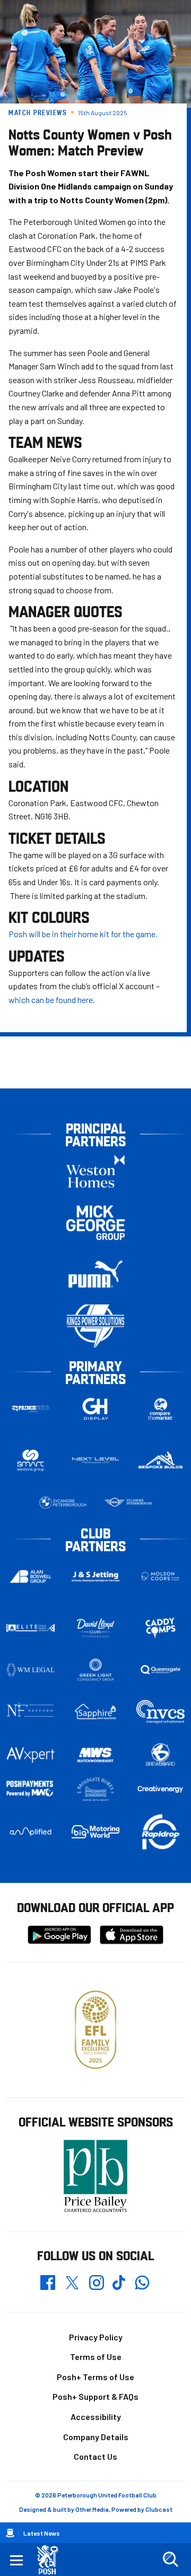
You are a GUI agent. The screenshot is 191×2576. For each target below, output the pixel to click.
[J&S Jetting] (96, 1577)
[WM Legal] (31, 1670)
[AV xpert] (31, 1755)
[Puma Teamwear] (95, 1274)
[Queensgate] (160, 1670)
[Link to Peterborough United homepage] (52, 2560)
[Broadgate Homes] (96, 1789)
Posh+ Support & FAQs (95, 2396)
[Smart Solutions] (31, 1461)
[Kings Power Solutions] (95, 1326)
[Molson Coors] (160, 1576)
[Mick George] (95, 1223)
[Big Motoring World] (96, 1831)
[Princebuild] (31, 1409)
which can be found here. (52, 1000)
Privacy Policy (96, 2337)
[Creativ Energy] (160, 1789)
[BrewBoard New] (160, 1755)
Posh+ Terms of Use (95, 2377)
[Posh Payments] (31, 1789)
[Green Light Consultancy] (96, 1670)
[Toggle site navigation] (16, 2560)
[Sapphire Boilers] (96, 1712)
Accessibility (96, 2417)
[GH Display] (96, 1409)
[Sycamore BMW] (63, 1503)
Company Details (96, 2437)
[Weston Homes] (95, 1172)
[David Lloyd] (96, 1628)
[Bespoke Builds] (160, 1460)
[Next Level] (96, 1460)
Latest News (42, 2533)
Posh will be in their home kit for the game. (84, 934)
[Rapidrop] (160, 1832)
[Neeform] (31, 1712)
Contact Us (95, 2456)
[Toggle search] (170, 2560)
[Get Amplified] (31, 1832)
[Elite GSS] (31, 1628)
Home (10, 2533)
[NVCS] (160, 1712)
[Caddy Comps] (160, 1628)
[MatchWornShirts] (96, 1755)
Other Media (92, 2509)
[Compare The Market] (160, 1409)
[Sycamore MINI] (128, 1503)
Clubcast (159, 2509)
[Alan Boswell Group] (31, 1576)
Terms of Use (96, 2357)
